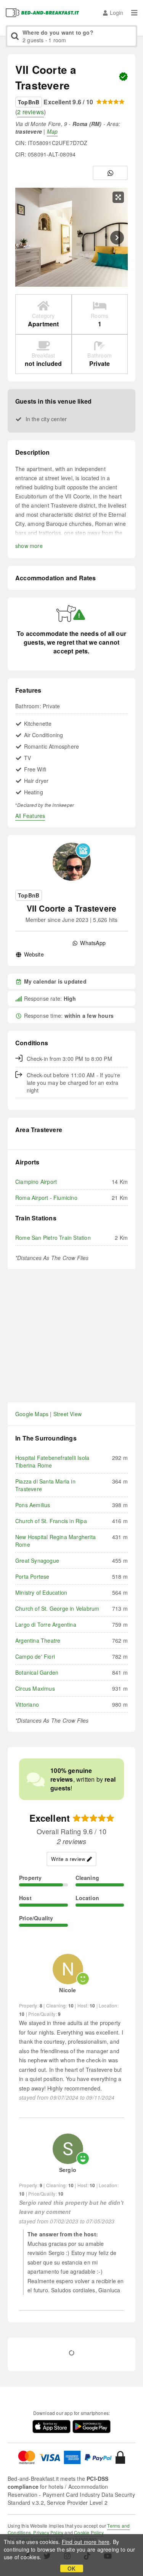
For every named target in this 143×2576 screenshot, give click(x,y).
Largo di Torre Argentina (46, 1624)
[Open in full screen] (118, 197)
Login (116, 13)
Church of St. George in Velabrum (57, 1608)
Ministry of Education (41, 1592)
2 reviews (31, 112)
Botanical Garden (37, 1672)
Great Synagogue (37, 1560)
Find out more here (86, 2542)
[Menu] (134, 13)
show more (29, 546)
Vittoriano (27, 1704)
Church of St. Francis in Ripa (51, 1521)
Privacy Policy (48, 2532)
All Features (30, 816)
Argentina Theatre (38, 1640)
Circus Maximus (35, 1688)
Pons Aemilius (33, 1505)
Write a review (68, 1859)
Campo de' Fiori (35, 1656)
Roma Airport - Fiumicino (46, 1198)
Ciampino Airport (36, 1182)
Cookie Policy (89, 2532)
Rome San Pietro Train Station (53, 1238)
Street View (67, 1414)
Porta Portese (32, 1576)
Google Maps (32, 1414)
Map (52, 131)
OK (71, 2568)
